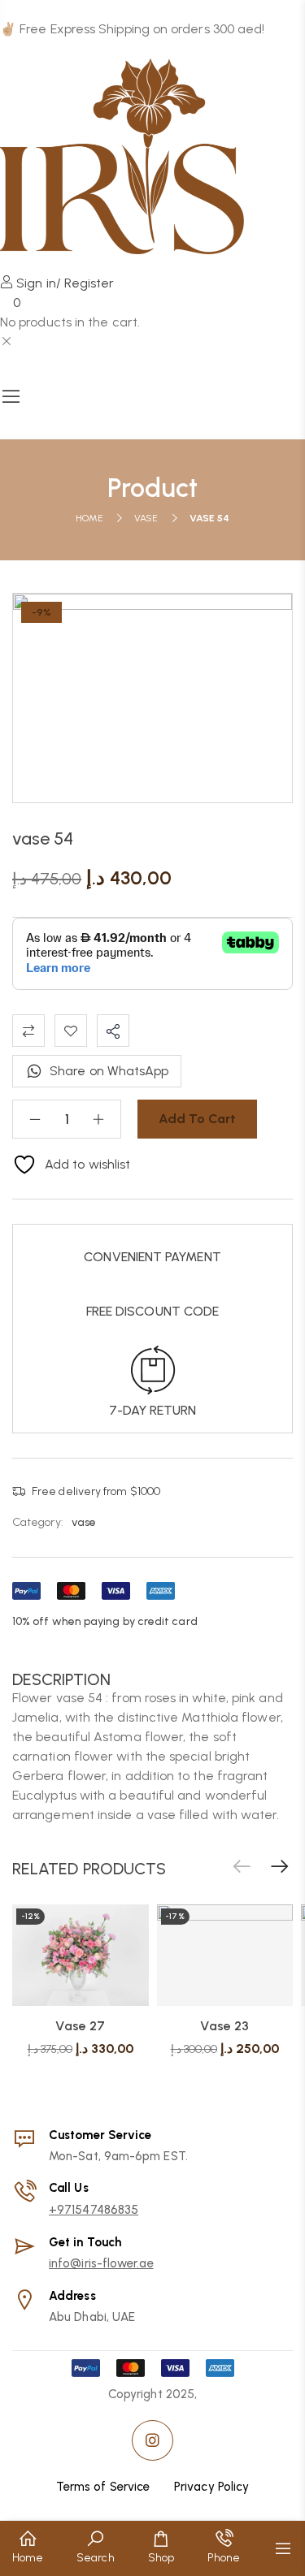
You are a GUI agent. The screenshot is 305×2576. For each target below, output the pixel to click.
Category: (38, 1522)
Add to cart (197, 1119)
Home (89, 518)
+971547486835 (94, 2210)
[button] (280, 1867)
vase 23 (224, 2026)
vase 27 (80, 2026)
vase (146, 518)
